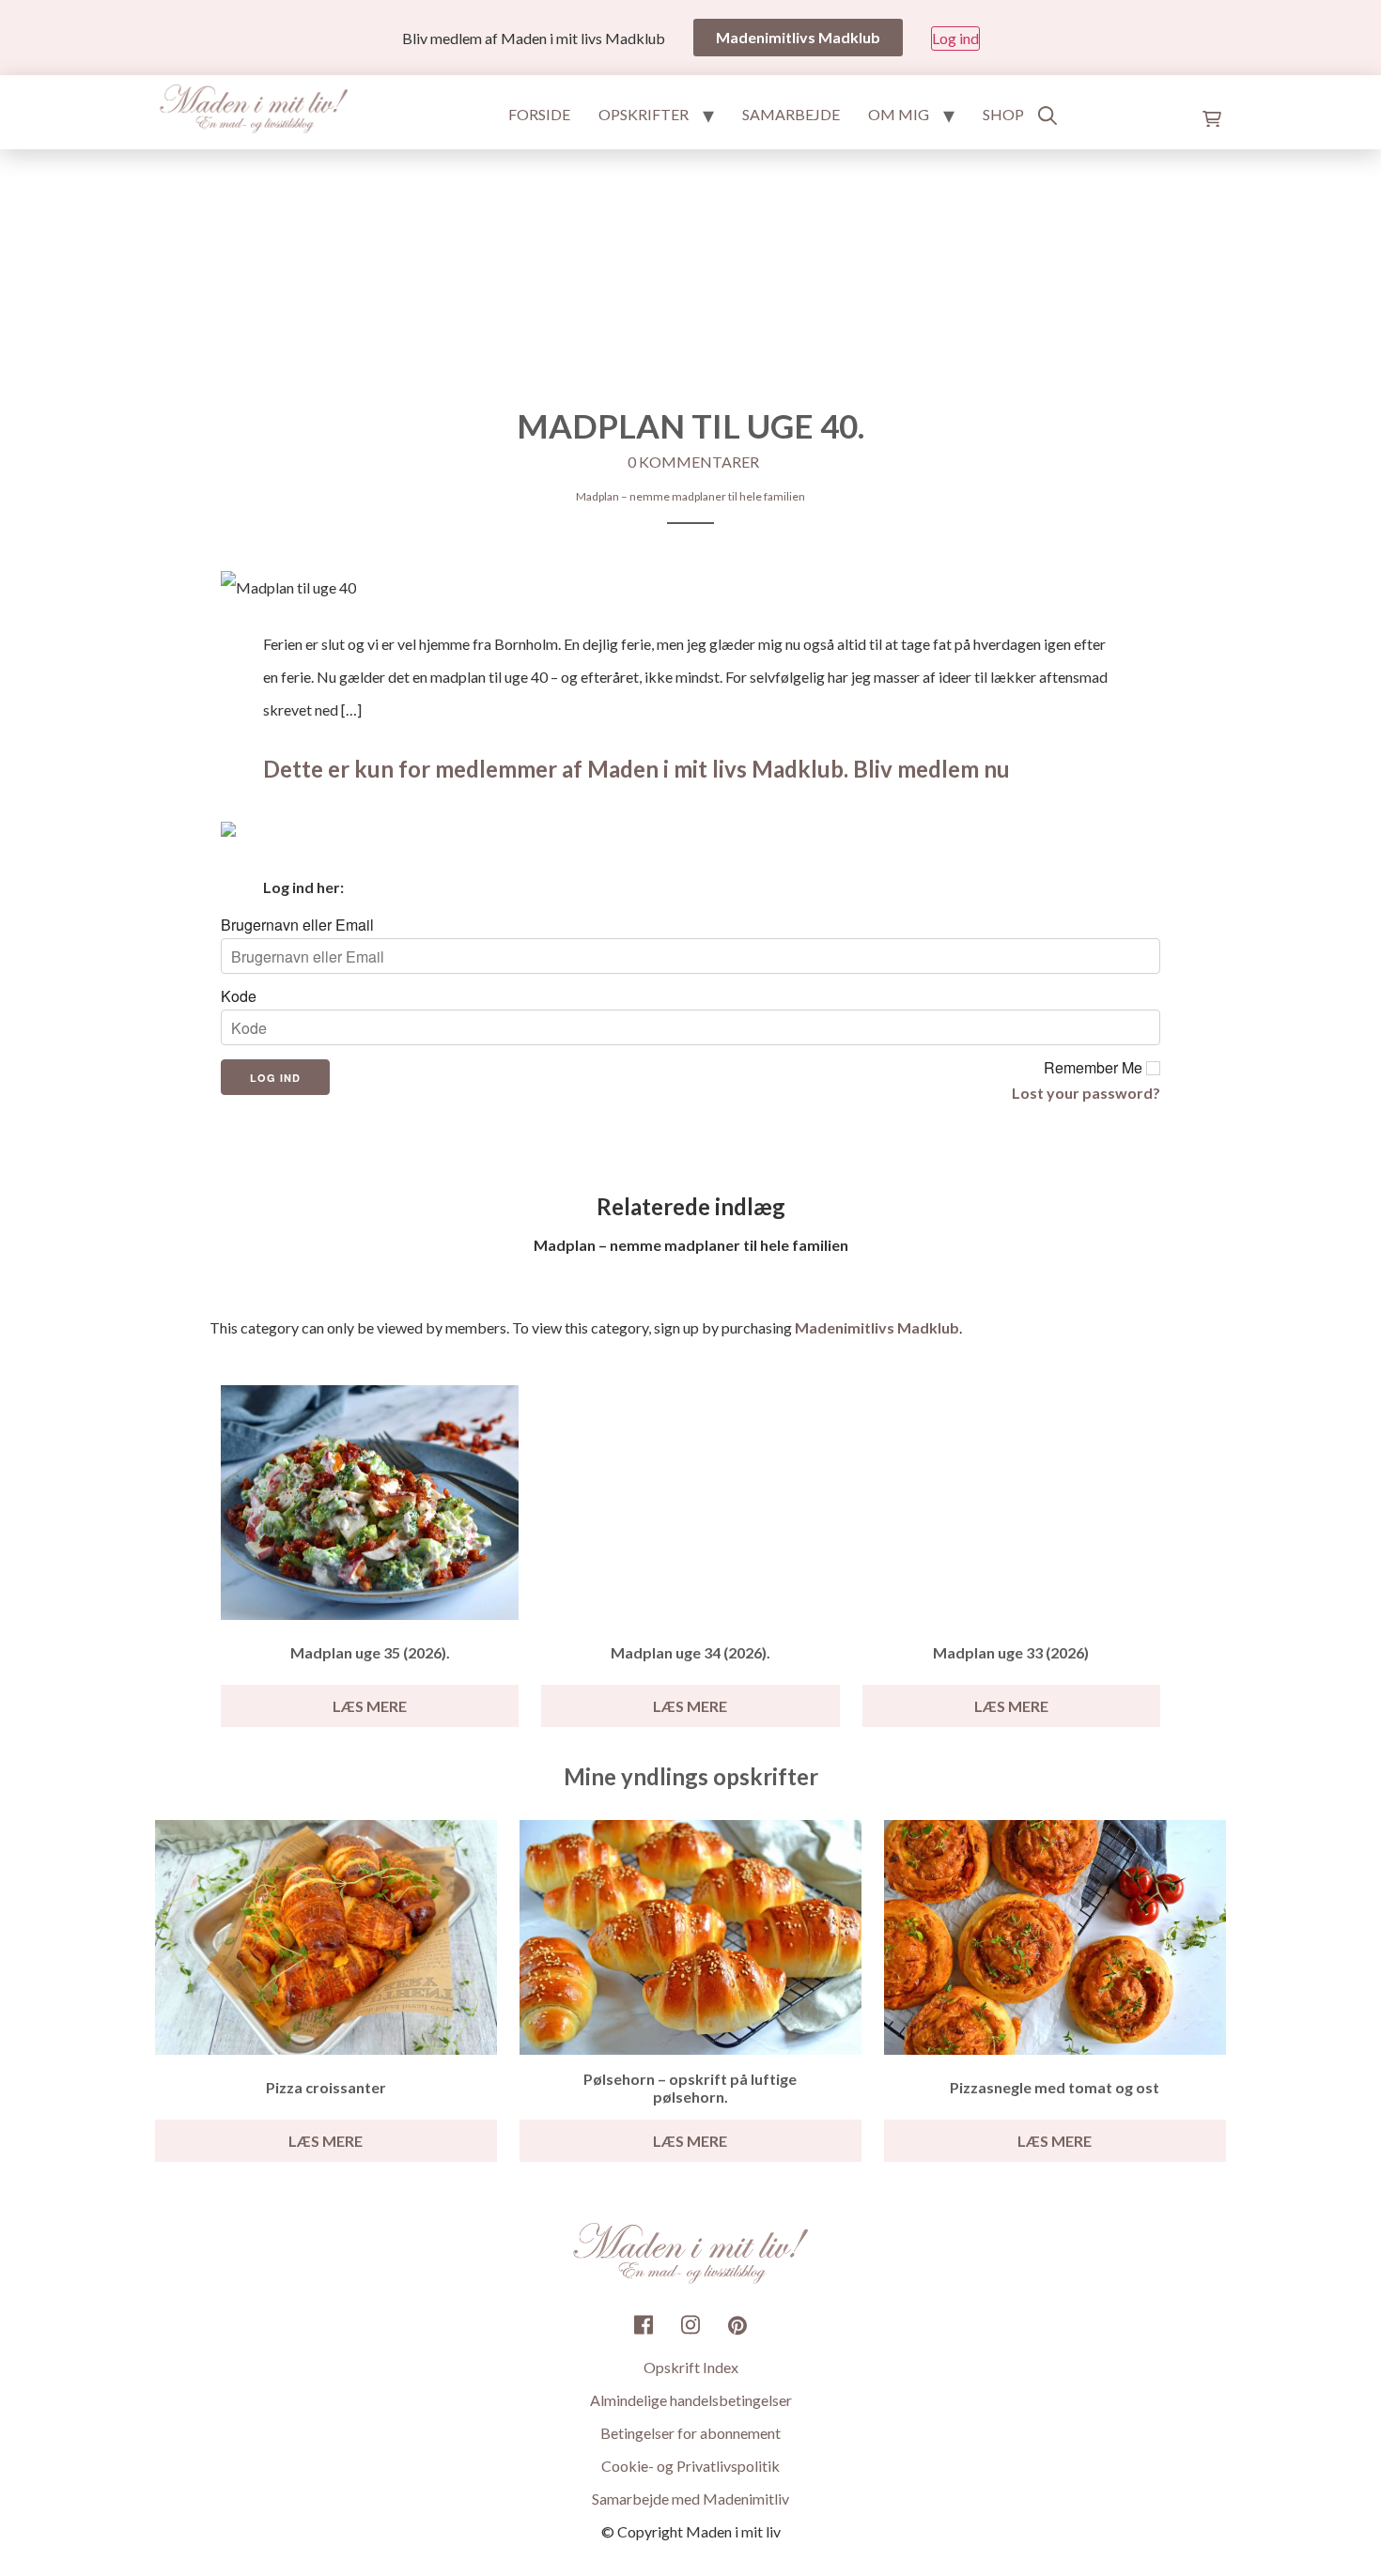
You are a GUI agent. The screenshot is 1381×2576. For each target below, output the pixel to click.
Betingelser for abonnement (690, 2433)
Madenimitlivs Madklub (877, 1327)
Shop (1003, 114)
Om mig (899, 114)
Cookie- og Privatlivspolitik (690, 2466)
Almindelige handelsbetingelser (691, 2400)
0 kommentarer (693, 462)
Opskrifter (644, 114)
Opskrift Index (691, 2367)
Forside (539, 114)
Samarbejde (791, 114)
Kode (239, 996)
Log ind (955, 38)
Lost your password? (1086, 1093)
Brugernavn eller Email (297, 925)
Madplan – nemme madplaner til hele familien (690, 496)
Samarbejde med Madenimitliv (690, 2499)
